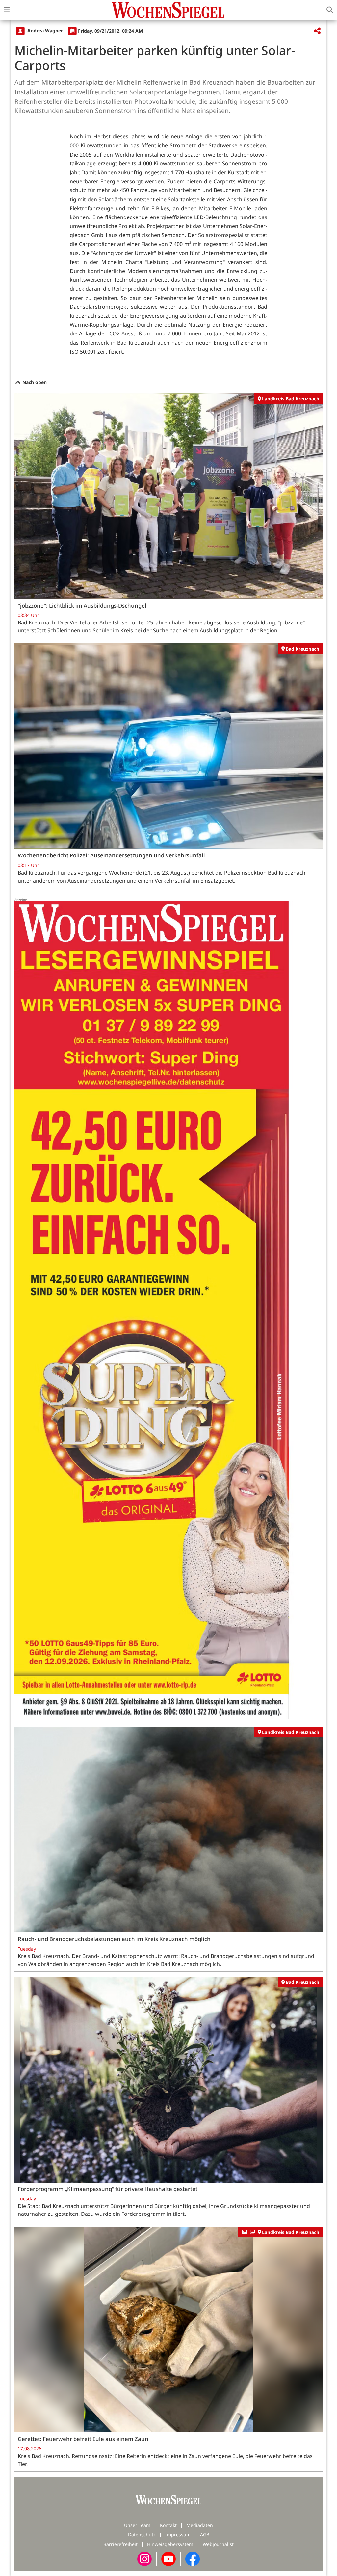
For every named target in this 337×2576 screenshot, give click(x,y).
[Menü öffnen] (7, 10)
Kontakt (168, 2525)
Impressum (178, 2535)
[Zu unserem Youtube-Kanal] (168, 2558)
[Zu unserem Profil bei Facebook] (193, 2558)
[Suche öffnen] (330, 10)
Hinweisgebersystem (170, 2544)
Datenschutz (142, 2535)
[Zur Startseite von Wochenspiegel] (168, 10)
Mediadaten (200, 2525)
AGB (205, 2535)
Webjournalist (218, 2544)
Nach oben (34, 382)
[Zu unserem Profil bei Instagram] (144, 2558)
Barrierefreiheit (120, 2544)
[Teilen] (317, 31)
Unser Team (137, 2525)
